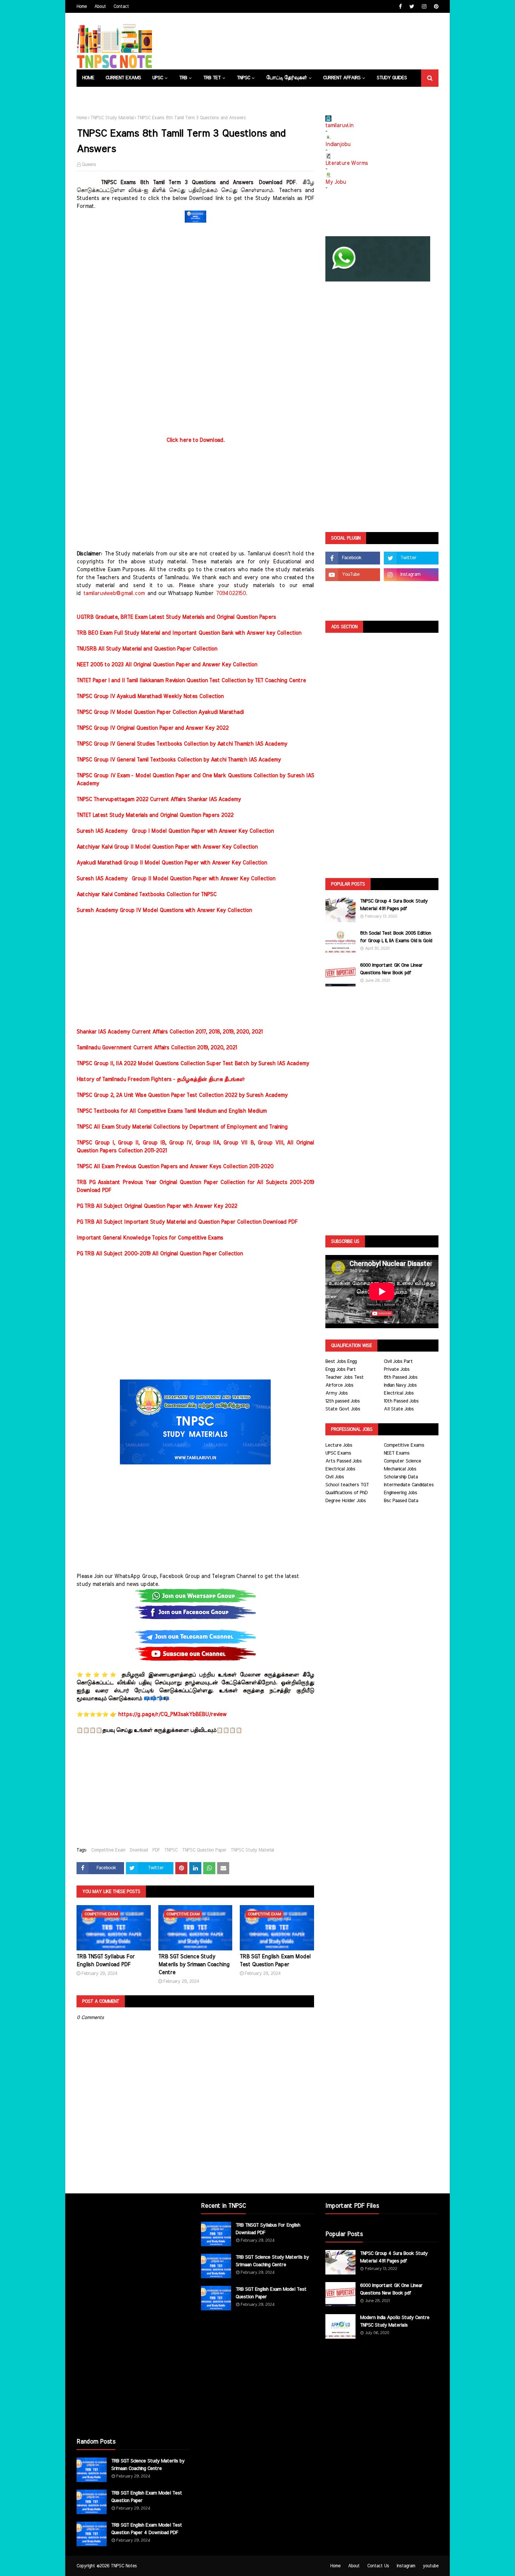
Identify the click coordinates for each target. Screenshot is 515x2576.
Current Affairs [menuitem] (342, 78)
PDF (156, 1850)
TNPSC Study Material (112, 118)
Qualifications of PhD (346, 1493)
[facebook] (400, 7)
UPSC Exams (338, 1453)
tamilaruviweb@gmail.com (114, 594)
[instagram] (424, 7)
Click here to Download (195, 440)
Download (139, 1850)
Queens (89, 165)
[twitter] (412, 7)
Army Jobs (336, 1393)
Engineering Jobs (400, 1493)
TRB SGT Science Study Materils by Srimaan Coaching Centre (194, 1965)
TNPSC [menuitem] (243, 78)
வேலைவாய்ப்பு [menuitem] (146, 95)
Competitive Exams (404, 1445)
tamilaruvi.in (339, 126)
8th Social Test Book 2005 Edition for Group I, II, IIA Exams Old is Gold (396, 937)
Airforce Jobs (339, 1385)
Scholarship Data (401, 1477)
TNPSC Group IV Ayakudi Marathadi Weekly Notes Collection (150, 697)
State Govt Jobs (343, 1409)
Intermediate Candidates (409, 1485)
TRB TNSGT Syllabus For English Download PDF (106, 1961)
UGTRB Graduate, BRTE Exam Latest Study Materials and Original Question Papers (176, 617)
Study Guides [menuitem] (392, 78)
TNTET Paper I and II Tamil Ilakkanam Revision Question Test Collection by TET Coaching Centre (191, 681)
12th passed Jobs (343, 1401)
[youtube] (353, 575)
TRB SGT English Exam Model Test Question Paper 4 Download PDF (147, 2529)
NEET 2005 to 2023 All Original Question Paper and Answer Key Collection (167, 665)
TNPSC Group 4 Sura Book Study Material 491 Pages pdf (394, 905)
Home (82, 6)
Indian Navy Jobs (400, 1385)
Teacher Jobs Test (345, 1377)
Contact (121, 6)
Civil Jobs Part (398, 1362)
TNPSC (171, 1850)
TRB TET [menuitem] (212, 78)
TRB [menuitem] (183, 78)
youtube (431, 2566)
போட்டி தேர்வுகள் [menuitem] (287, 78)
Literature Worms (347, 163)
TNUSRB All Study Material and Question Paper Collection (147, 649)
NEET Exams (397, 1453)
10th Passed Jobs (401, 1401)
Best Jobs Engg (341, 1362)
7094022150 (231, 594)
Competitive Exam (108, 1850)
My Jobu (336, 182)
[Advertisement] (195, 278)
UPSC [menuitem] (158, 78)
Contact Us (378, 2566)
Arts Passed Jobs (343, 1461)
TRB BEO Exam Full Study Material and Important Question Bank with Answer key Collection (189, 633)
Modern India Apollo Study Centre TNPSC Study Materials (395, 2321)
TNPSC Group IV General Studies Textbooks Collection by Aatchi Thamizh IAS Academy (182, 744)
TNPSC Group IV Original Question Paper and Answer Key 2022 (153, 728)
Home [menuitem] (88, 78)
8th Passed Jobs (401, 1377)
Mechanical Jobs (400, 1469)
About (100, 6)
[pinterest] (435, 7)
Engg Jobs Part (341, 1370)
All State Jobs (399, 1409)
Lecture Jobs (339, 1445)
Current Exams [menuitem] (123, 78)
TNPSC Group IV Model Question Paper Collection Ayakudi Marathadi (160, 712)
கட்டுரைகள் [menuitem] (188, 95)
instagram (406, 2566)
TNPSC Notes (124, 2566)
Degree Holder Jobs (346, 1501)
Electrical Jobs (399, 1393)
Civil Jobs (335, 1477)
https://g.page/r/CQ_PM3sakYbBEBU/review (172, 1715)
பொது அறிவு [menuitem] (97, 95)
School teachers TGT (347, 1485)
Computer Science (402, 1461)
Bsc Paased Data (401, 1501)
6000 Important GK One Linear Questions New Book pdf (391, 969)
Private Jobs (397, 1370)
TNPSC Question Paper (204, 1850)
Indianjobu (338, 145)
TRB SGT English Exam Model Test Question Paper (275, 1961)
